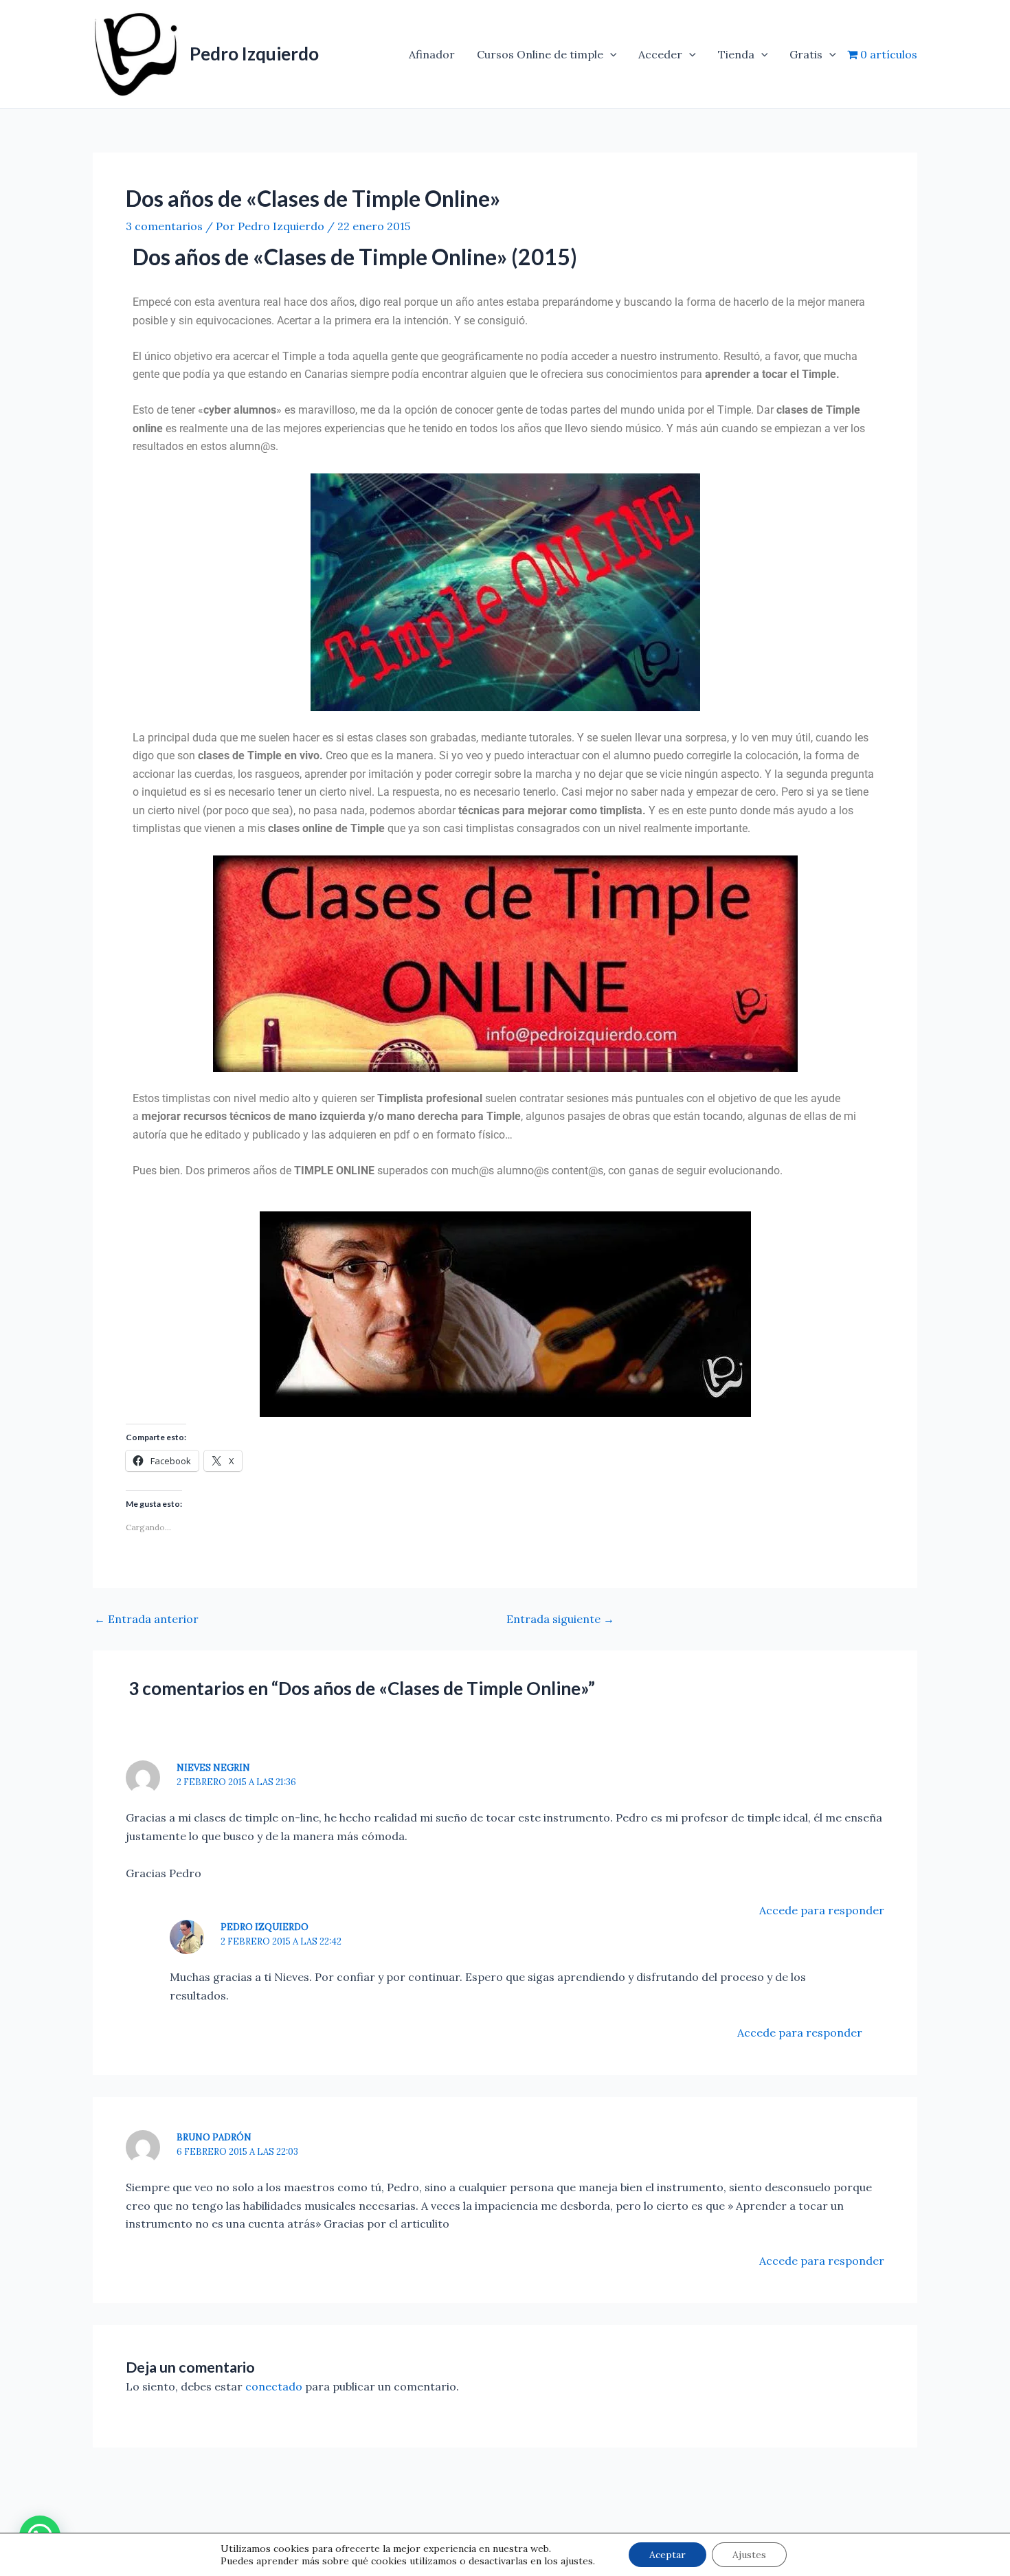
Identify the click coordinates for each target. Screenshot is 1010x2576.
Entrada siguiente (560, 1619)
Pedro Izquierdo (254, 54)
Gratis (806, 54)
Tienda (736, 54)
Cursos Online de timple (540, 54)
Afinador (432, 54)
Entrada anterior (146, 1619)
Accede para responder (822, 1910)
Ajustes (749, 2555)
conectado (274, 2386)
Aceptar (667, 2555)
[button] (610, 54)
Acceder (660, 54)
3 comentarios (164, 226)
